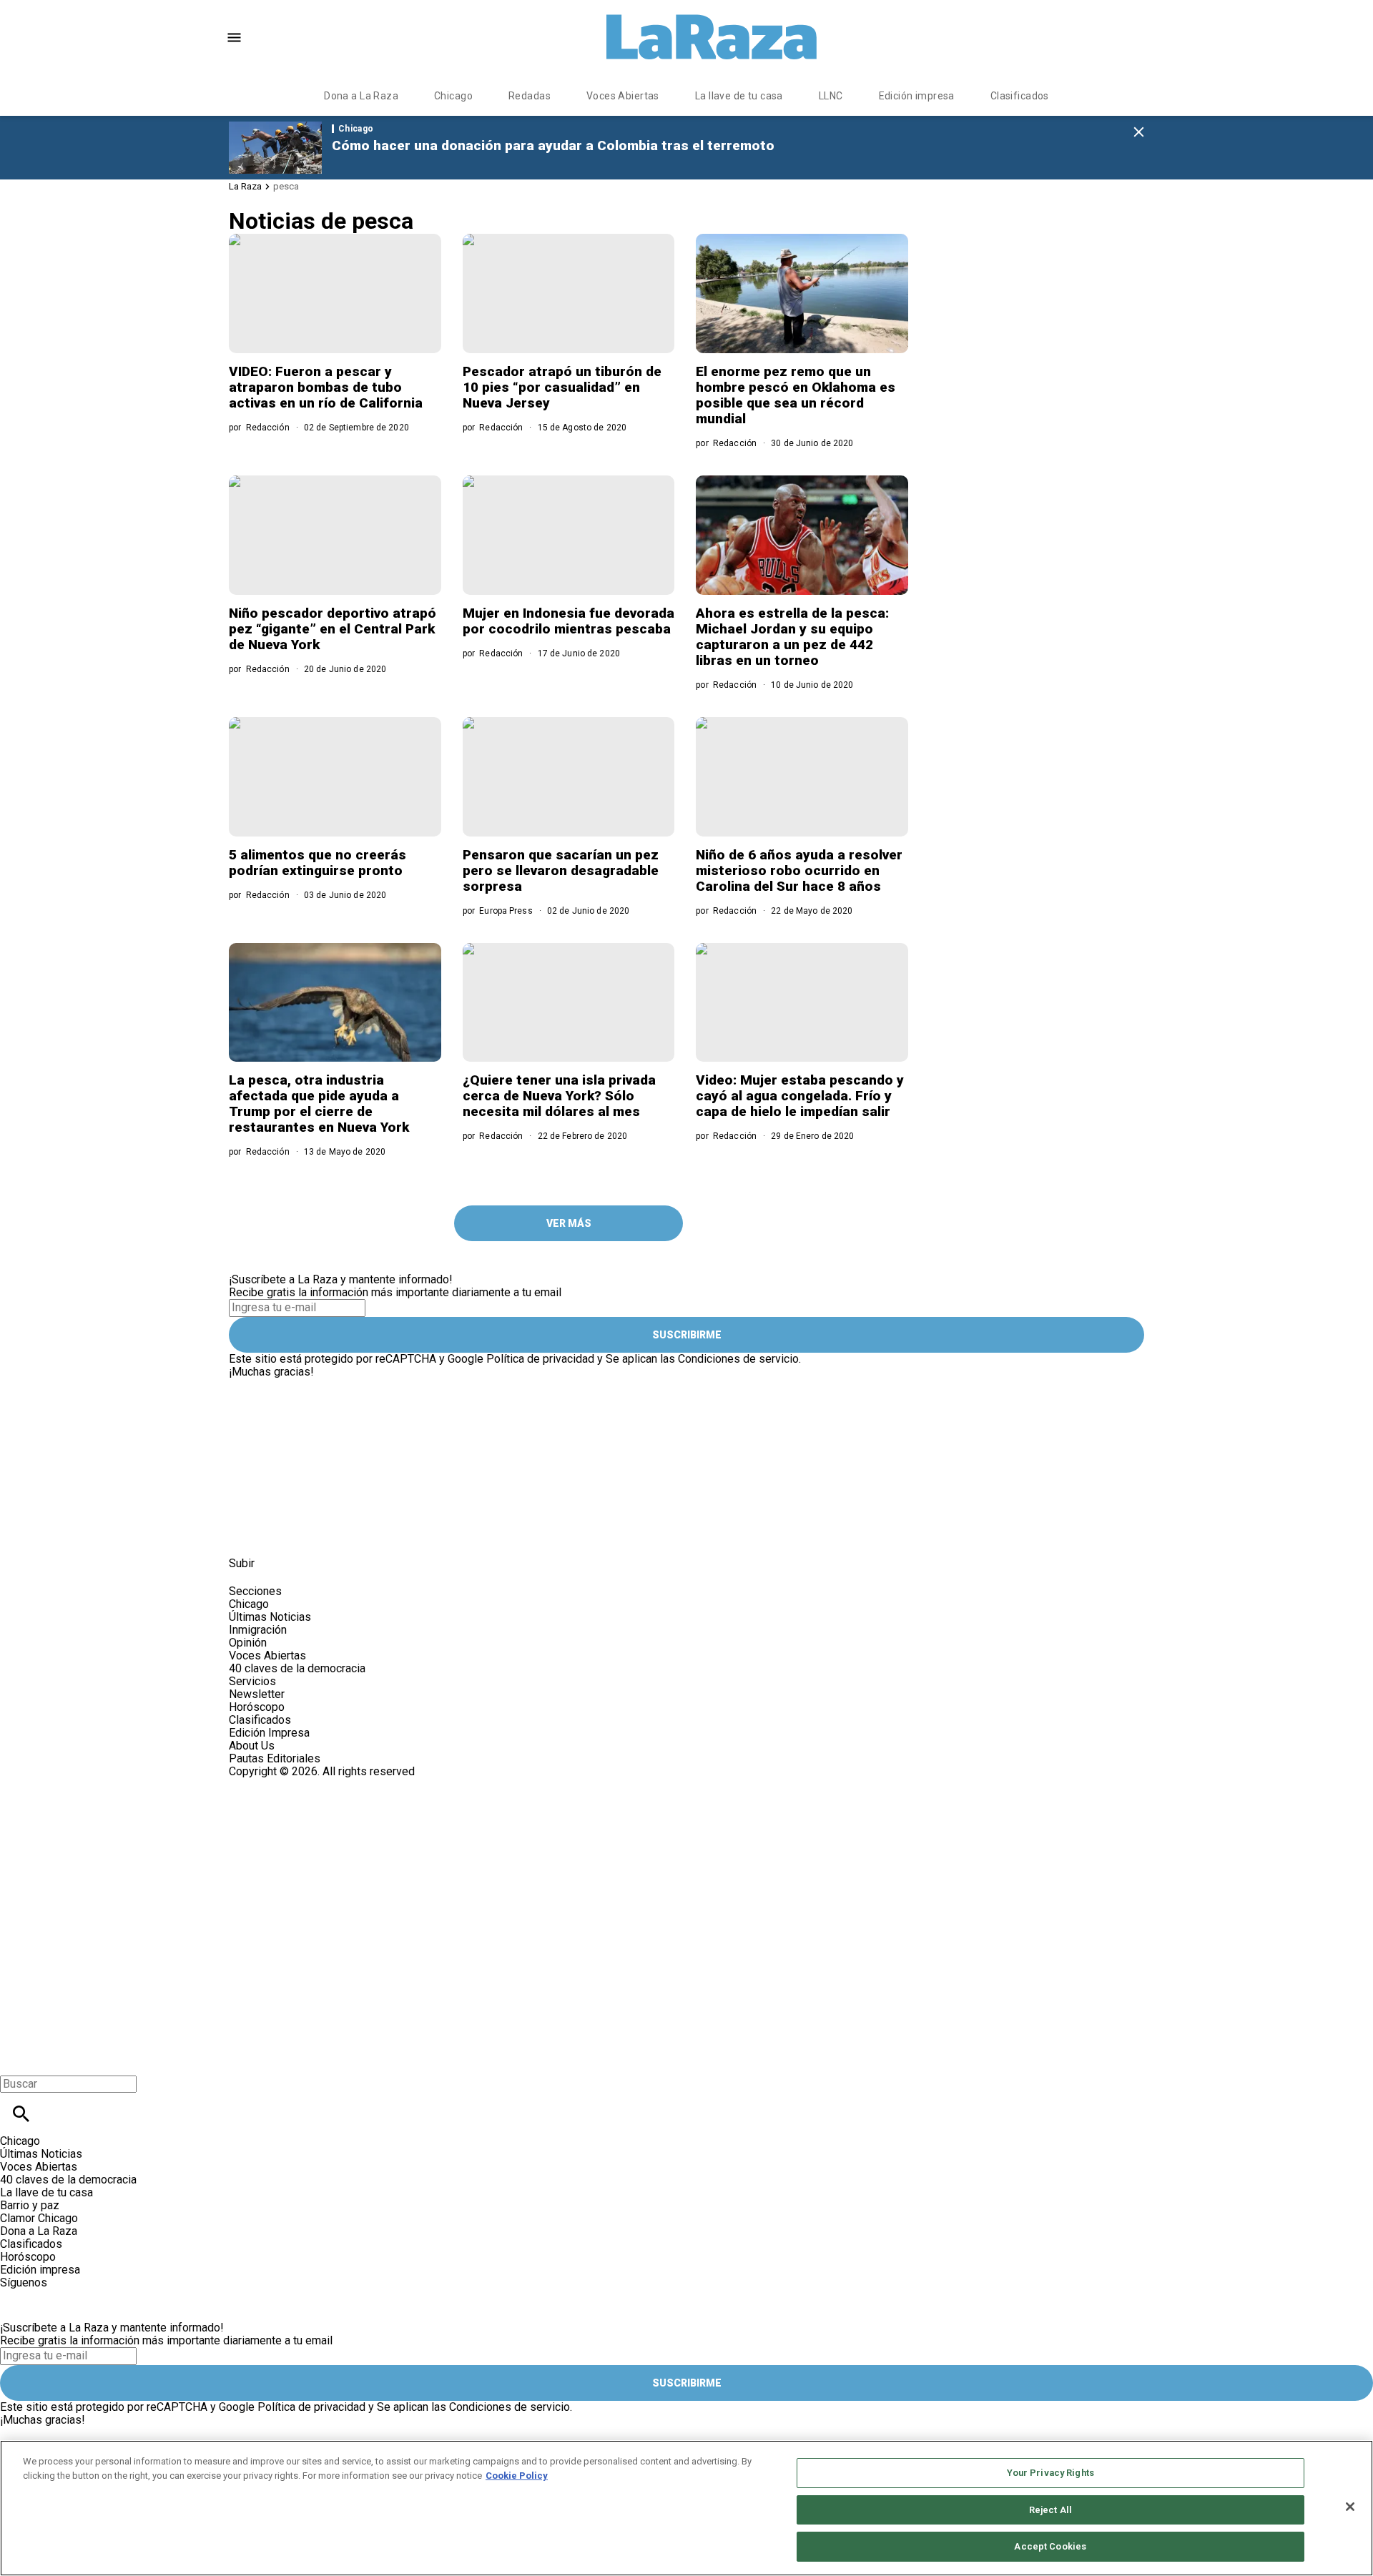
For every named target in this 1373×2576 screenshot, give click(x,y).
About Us (252, 1746)
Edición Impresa (269, 1733)
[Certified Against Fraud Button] (280, 1784)
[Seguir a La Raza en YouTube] (316, 1531)
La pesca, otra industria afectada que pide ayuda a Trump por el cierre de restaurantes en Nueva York (319, 1104)
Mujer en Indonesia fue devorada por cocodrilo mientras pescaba (569, 621)
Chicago (453, 96)
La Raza (245, 186)
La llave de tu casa (739, 96)
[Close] (1350, 2507)
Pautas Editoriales (275, 1758)
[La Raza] (712, 37)
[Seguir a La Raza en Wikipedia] (385, 1531)
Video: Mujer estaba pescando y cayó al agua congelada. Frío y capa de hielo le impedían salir (800, 1096)
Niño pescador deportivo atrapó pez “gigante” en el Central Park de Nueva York (333, 629)
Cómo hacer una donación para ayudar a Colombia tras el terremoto (553, 145)
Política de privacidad (540, 1359)
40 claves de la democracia (297, 1668)
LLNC (831, 96)
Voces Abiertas (623, 96)
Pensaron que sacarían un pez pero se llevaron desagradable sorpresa (561, 870)
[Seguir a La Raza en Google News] (351, 1531)
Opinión (248, 1643)
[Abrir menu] (234, 38)
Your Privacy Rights (1050, 2473)
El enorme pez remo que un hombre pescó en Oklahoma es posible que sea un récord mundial (796, 395)
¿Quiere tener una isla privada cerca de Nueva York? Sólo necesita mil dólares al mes (559, 1096)
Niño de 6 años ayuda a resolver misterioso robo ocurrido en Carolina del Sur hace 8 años (799, 870)
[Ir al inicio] (522, 1385)
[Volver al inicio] (439, 1830)
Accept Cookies (1050, 2546)
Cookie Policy (517, 2476)
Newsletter (257, 1694)
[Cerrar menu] (16, 2059)
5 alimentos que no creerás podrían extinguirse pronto (318, 863)
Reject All (1050, 2510)
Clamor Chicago (39, 2218)
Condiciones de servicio (738, 1359)
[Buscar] (21, 2114)
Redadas (530, 96)
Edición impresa (917, 96)
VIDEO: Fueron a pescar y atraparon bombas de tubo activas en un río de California (326, 387)
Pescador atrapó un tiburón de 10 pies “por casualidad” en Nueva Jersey (562, 387)
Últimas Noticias (270, 1617)
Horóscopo (257, 1707)
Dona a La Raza (361, 96)
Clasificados (1020, 96)
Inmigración (258, 1630)
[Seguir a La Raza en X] (281, 1531)
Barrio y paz (30, 2205)
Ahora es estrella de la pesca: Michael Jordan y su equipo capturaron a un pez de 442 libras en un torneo (792, 637)
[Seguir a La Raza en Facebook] (246, 1531)
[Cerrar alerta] (1139, 133)
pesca (286, 186)
